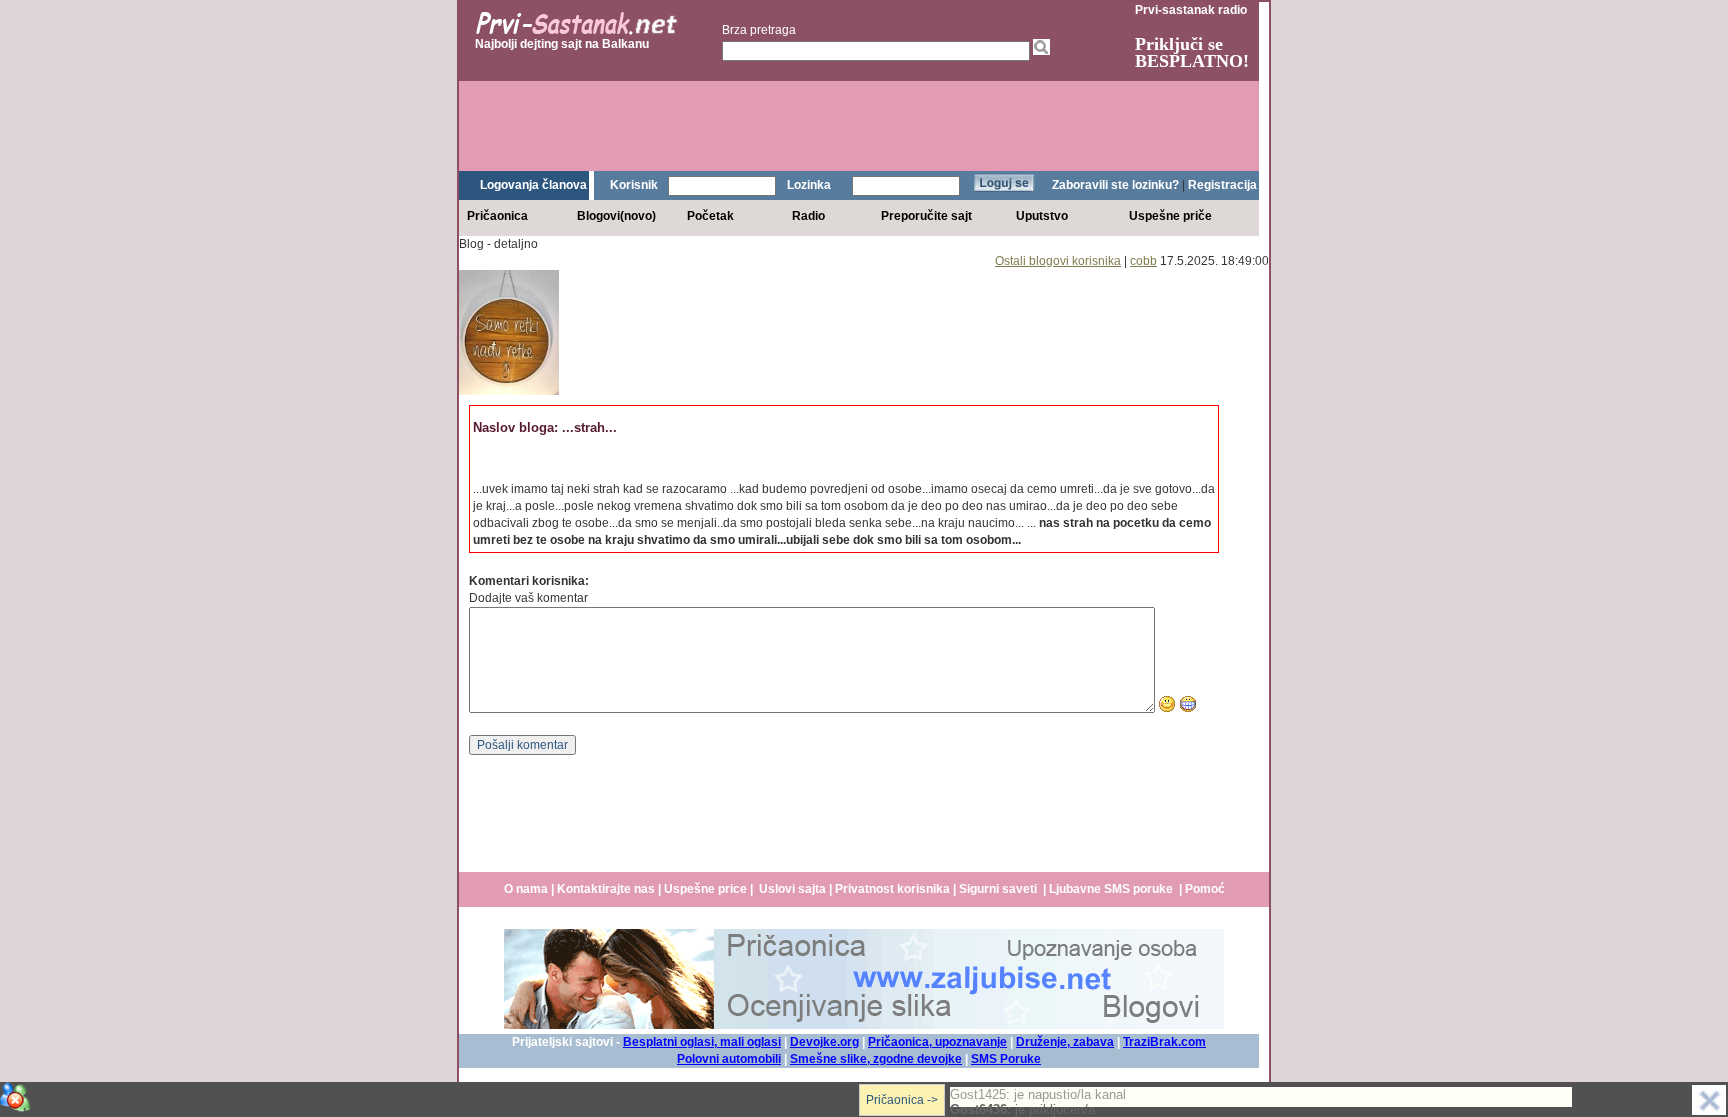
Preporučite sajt (926, 216)
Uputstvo (1042, 216)
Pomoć (1205, 889)
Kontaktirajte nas (606, 889)
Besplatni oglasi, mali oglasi (702, 1042)
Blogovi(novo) (616, 216)
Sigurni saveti (998, 889)
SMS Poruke (1006, 1059)
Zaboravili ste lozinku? (1115, 185)
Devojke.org (824, 1042)
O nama (526, 889)
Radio (808, 216)
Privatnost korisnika (892, 889)
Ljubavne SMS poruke (1111, 889)
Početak (710, 216)
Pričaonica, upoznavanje (937, 1042)
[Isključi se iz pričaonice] (1709, 1100)
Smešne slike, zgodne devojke (876, 1059)
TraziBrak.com (1164, 1042)
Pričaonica (497, 216)
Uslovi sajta (792, 889)
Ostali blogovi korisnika (1058, 261)
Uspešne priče (1170, 216)
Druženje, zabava (1065, 1042)
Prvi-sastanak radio (1191, 10)
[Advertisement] (859, 126)
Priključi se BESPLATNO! (1192, 52)
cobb (1143, 261)
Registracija (1222, 185)
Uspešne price (705, 889)
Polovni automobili (729, 1059)
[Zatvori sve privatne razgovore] (15, 1097)
